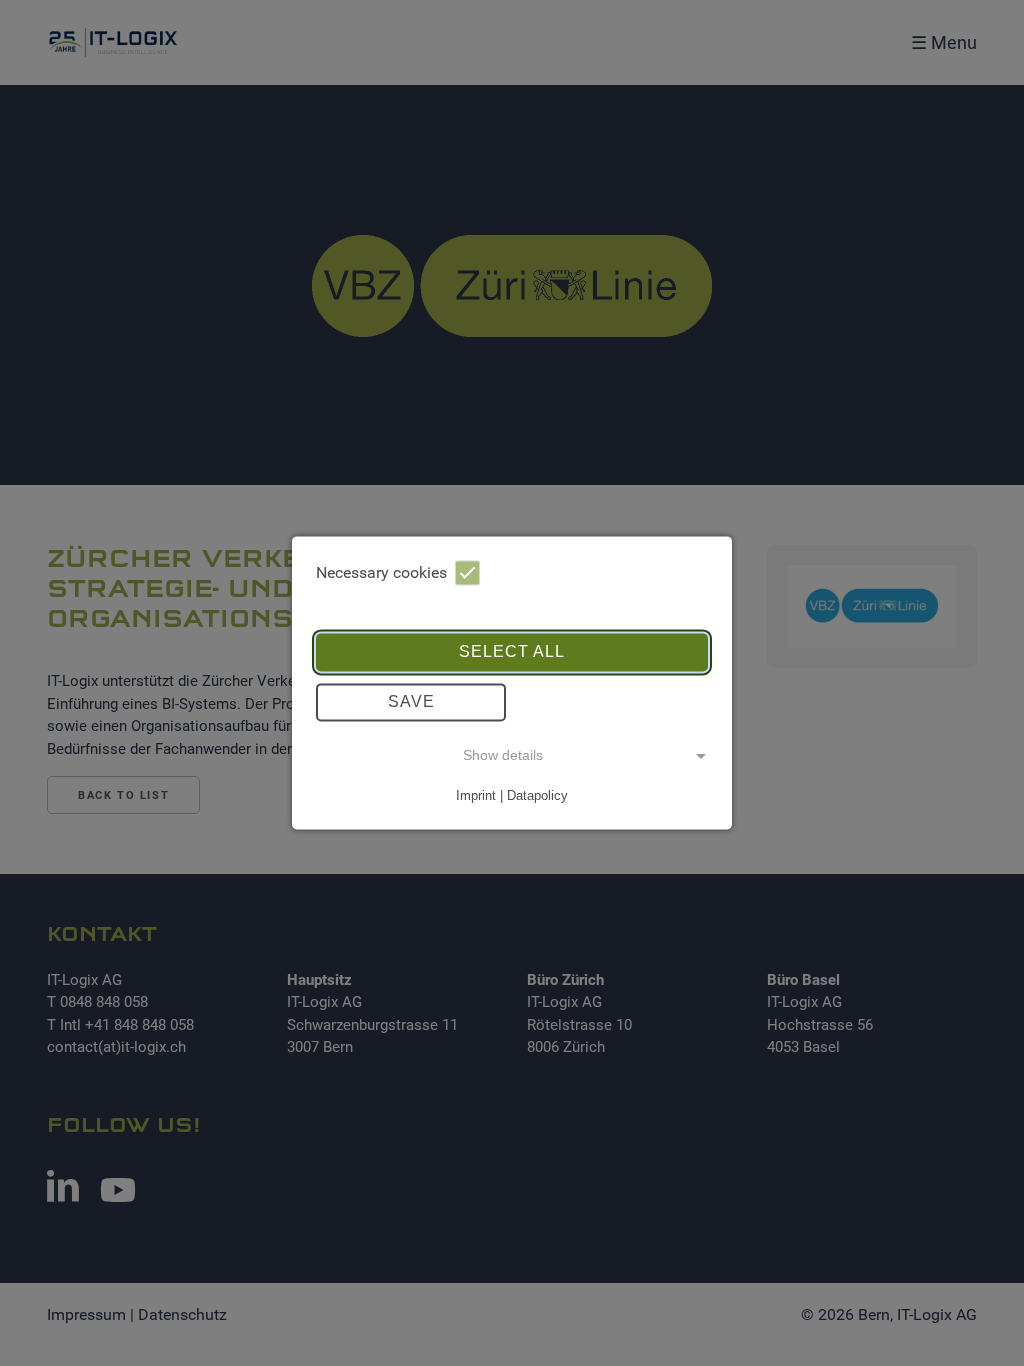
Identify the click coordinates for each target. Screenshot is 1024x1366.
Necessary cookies (381, 572)
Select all (512, 651)
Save (411, 701)
